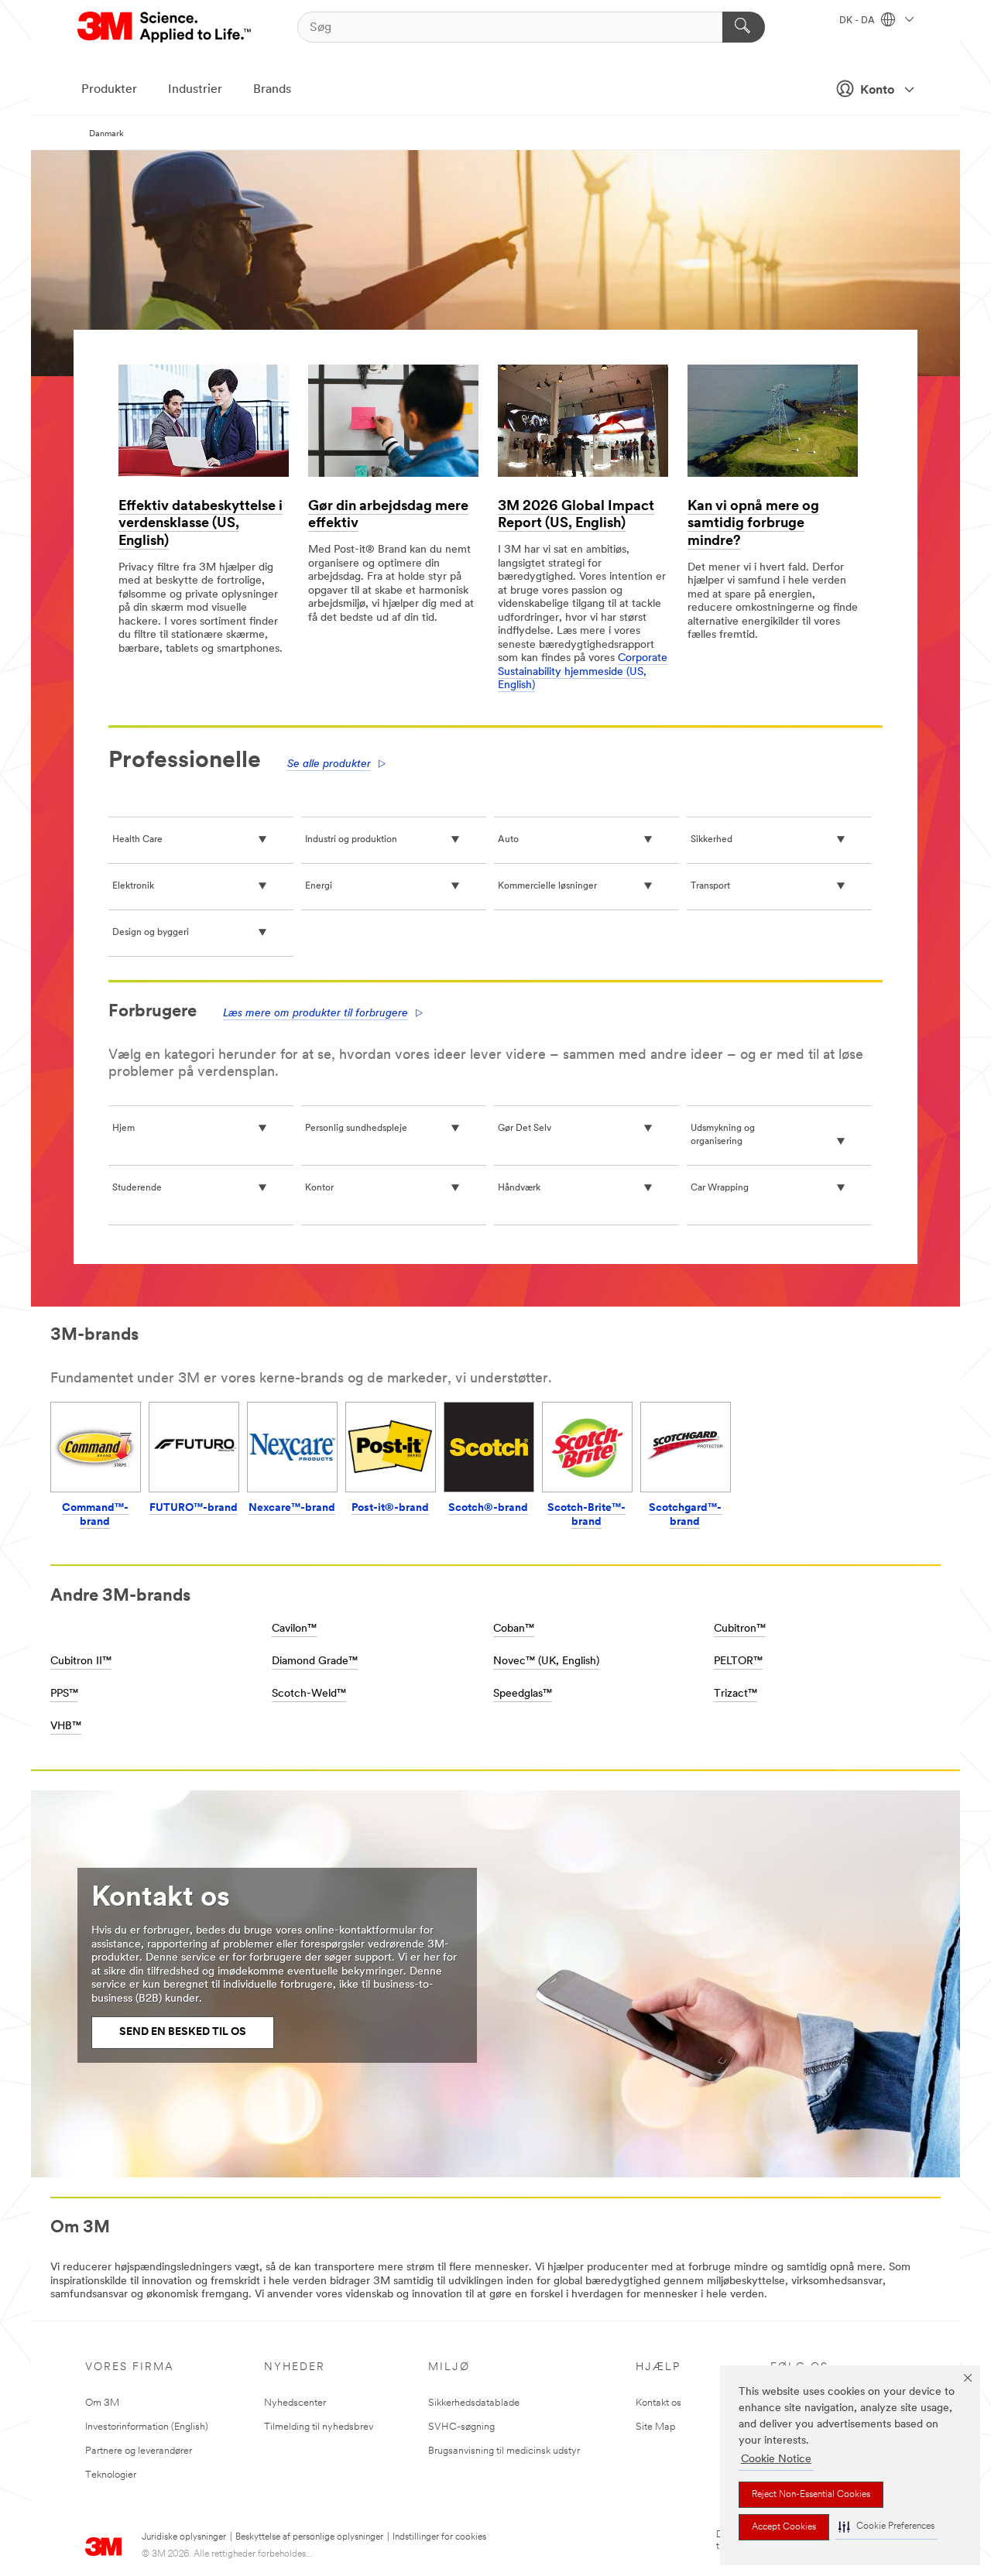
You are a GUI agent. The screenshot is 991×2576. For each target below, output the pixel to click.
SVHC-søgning (461, 2427)
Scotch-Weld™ (309, 1694)
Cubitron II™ (81, 1661)
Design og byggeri (151, 933)
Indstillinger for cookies (439, 2537)
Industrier (195, 90)
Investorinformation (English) (147, 2427)
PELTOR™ (738, 1661)
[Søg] (744, 27)
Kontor (319, 1188)
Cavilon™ (294, 1629)
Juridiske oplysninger (184, 2537)
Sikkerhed (712, 840)
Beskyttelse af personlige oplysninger (309, 2537)
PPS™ (64, 1694)
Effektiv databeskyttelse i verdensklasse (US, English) (201, 524)
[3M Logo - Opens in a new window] (165, 27)
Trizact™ (736, 1694)
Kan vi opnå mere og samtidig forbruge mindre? (753, 524)
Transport (710, 886)
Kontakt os (658, 2403)
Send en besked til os (183, 2032)
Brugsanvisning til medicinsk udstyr (504, 2451)
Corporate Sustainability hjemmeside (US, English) (583, 672)
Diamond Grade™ (315, 1661)
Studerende (137, 1188)
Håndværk (519, 1188)
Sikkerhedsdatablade (474, 2403)
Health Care (137, 840)
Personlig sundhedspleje (356, 1129)
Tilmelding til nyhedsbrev (319, 2427)
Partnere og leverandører (139, 2451)
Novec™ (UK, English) (546, 1661)
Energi (319, 886)
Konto (877, 91)
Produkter (109, 90)
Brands (272, 90)
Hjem (123, 1129)
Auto (508, 840)
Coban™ (514, 1629)
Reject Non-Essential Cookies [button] (811, 2495)
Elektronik (133, 886)
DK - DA (858, 21)
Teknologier (111, 2475)
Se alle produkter (329, 764)
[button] (886, 2527)
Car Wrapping (720, 1188)
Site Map (656, 2427)
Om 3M (102, 2403)
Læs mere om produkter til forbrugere (315, 1014)
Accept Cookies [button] (784, 2527)
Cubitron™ (740, 1629)
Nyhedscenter (295, 2403)
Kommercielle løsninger (547, 886)
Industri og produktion (351, 840)
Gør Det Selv (525, 1129)
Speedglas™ (523, 1694)
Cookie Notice (776, 2460)
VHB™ (66, 1726)
